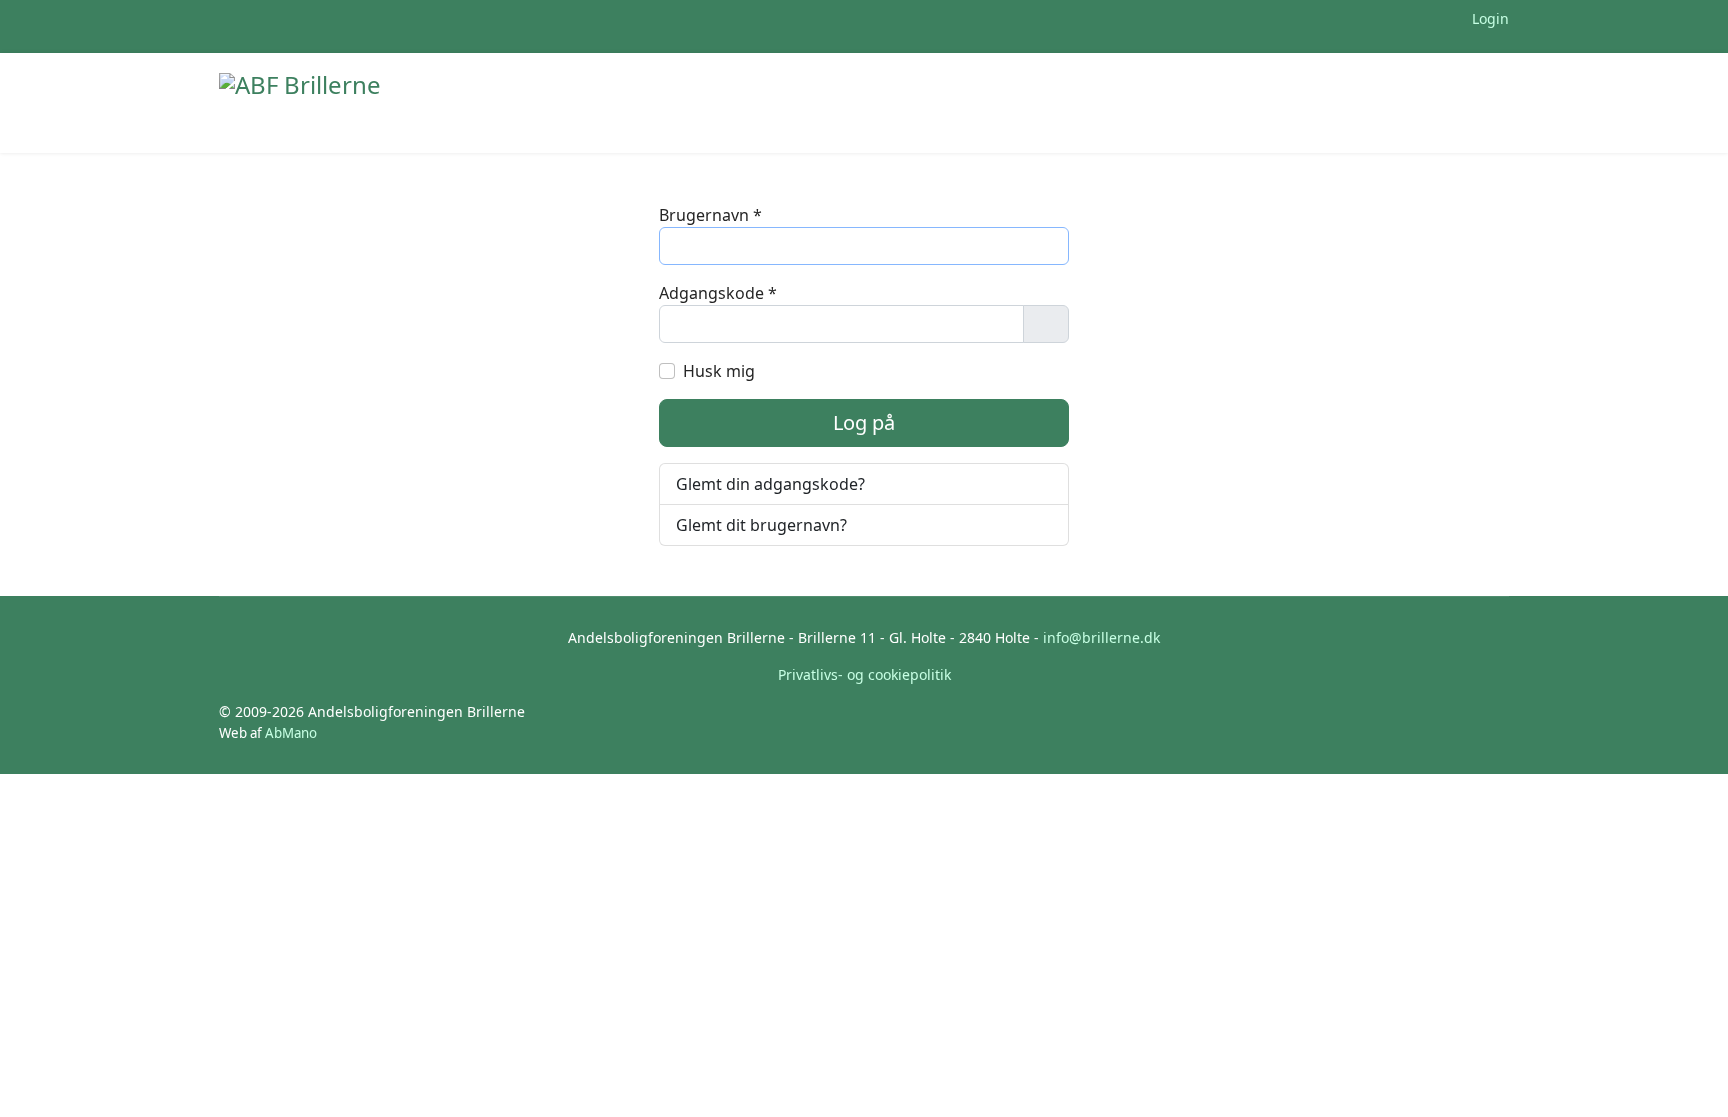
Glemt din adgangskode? (770, 484)
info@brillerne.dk (1101, 637)
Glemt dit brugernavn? (761, 525)
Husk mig (719, 371)
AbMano (291, 733)
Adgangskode (718, 293)
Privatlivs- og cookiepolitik (864, 674)
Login (1488, 18)
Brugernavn (710, 215)
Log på (864, 422)
